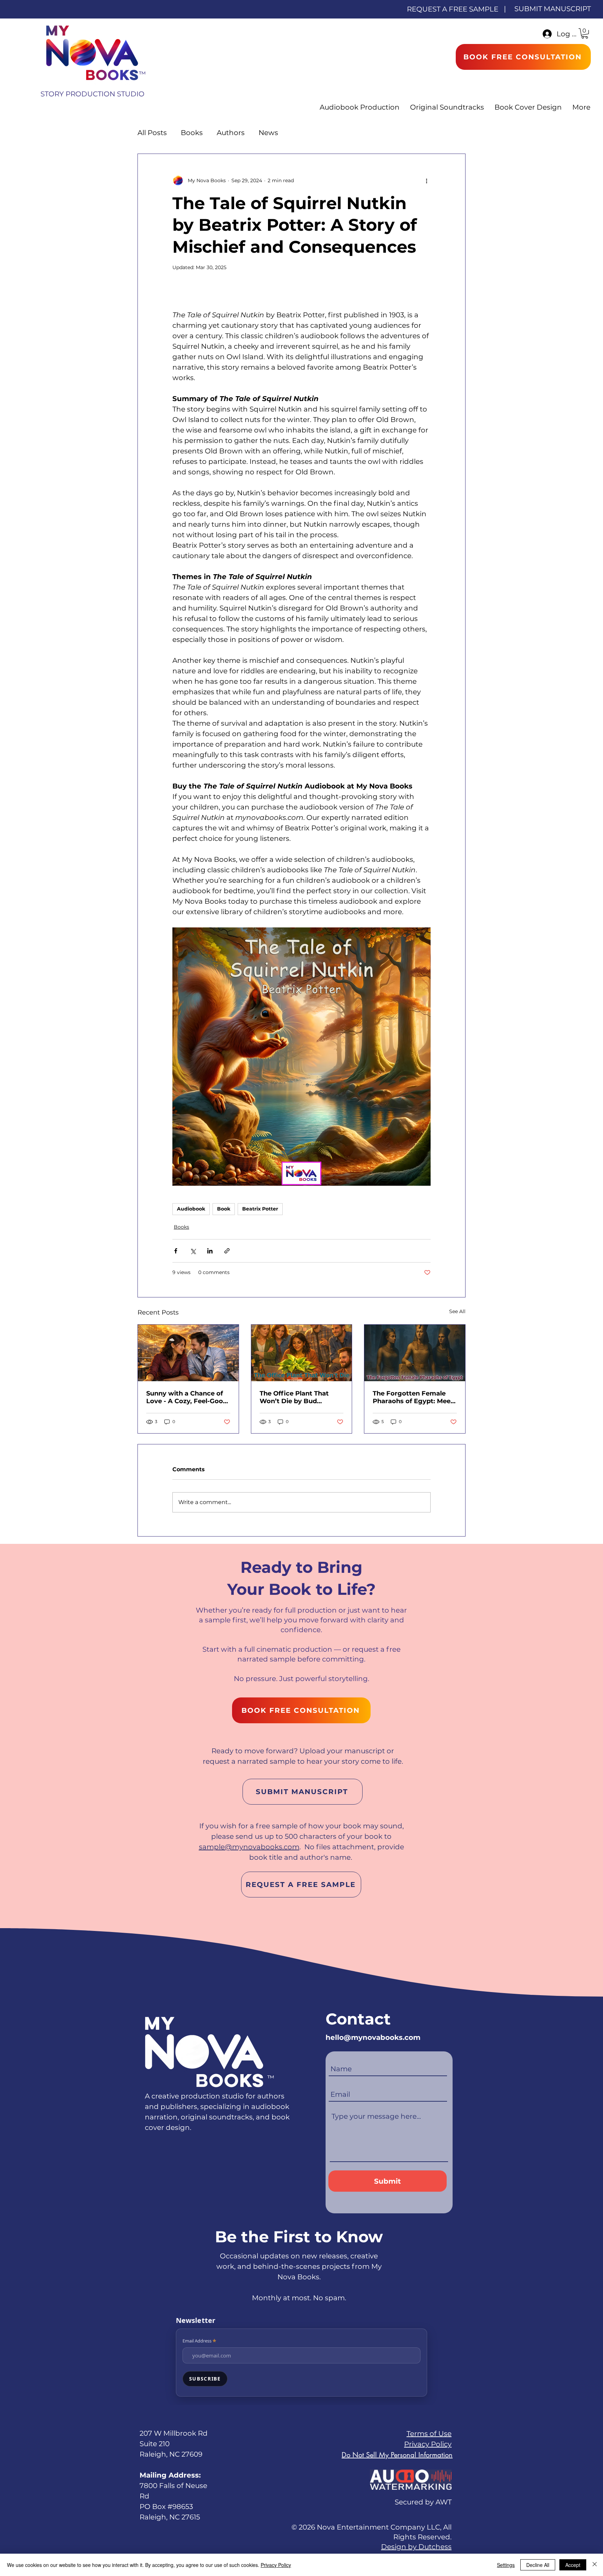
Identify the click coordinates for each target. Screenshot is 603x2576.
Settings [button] (506, 2565)
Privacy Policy (428, 2444)
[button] (585, 33)
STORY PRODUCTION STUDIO (92, 94)
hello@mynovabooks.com (373, 2037)
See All (457, 1311)
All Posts (152, 133)
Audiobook (191, 1209)
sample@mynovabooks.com (249, 1847)
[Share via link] (227, 1251)
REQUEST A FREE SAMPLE (453, 9)
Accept (573, 2565)
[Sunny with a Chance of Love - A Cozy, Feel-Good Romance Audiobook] (188, 1353)
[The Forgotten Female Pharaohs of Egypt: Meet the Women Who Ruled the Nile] (415, 1353)
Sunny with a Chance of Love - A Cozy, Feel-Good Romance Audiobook (187, 1397)
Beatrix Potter (260, 1209)
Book (224, 1209)
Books (192, 133)
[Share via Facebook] (176, 1251)
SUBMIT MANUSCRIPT (553, 9)
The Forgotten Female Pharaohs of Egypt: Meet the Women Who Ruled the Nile (413, 1397)
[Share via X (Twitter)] (193, 1251)
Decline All (538, 2565)
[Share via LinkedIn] (210, 1251)
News (268, 133)
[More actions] (426, 180)
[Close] (595, 2565)
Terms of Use (429, 2434)
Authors (231, 133)
